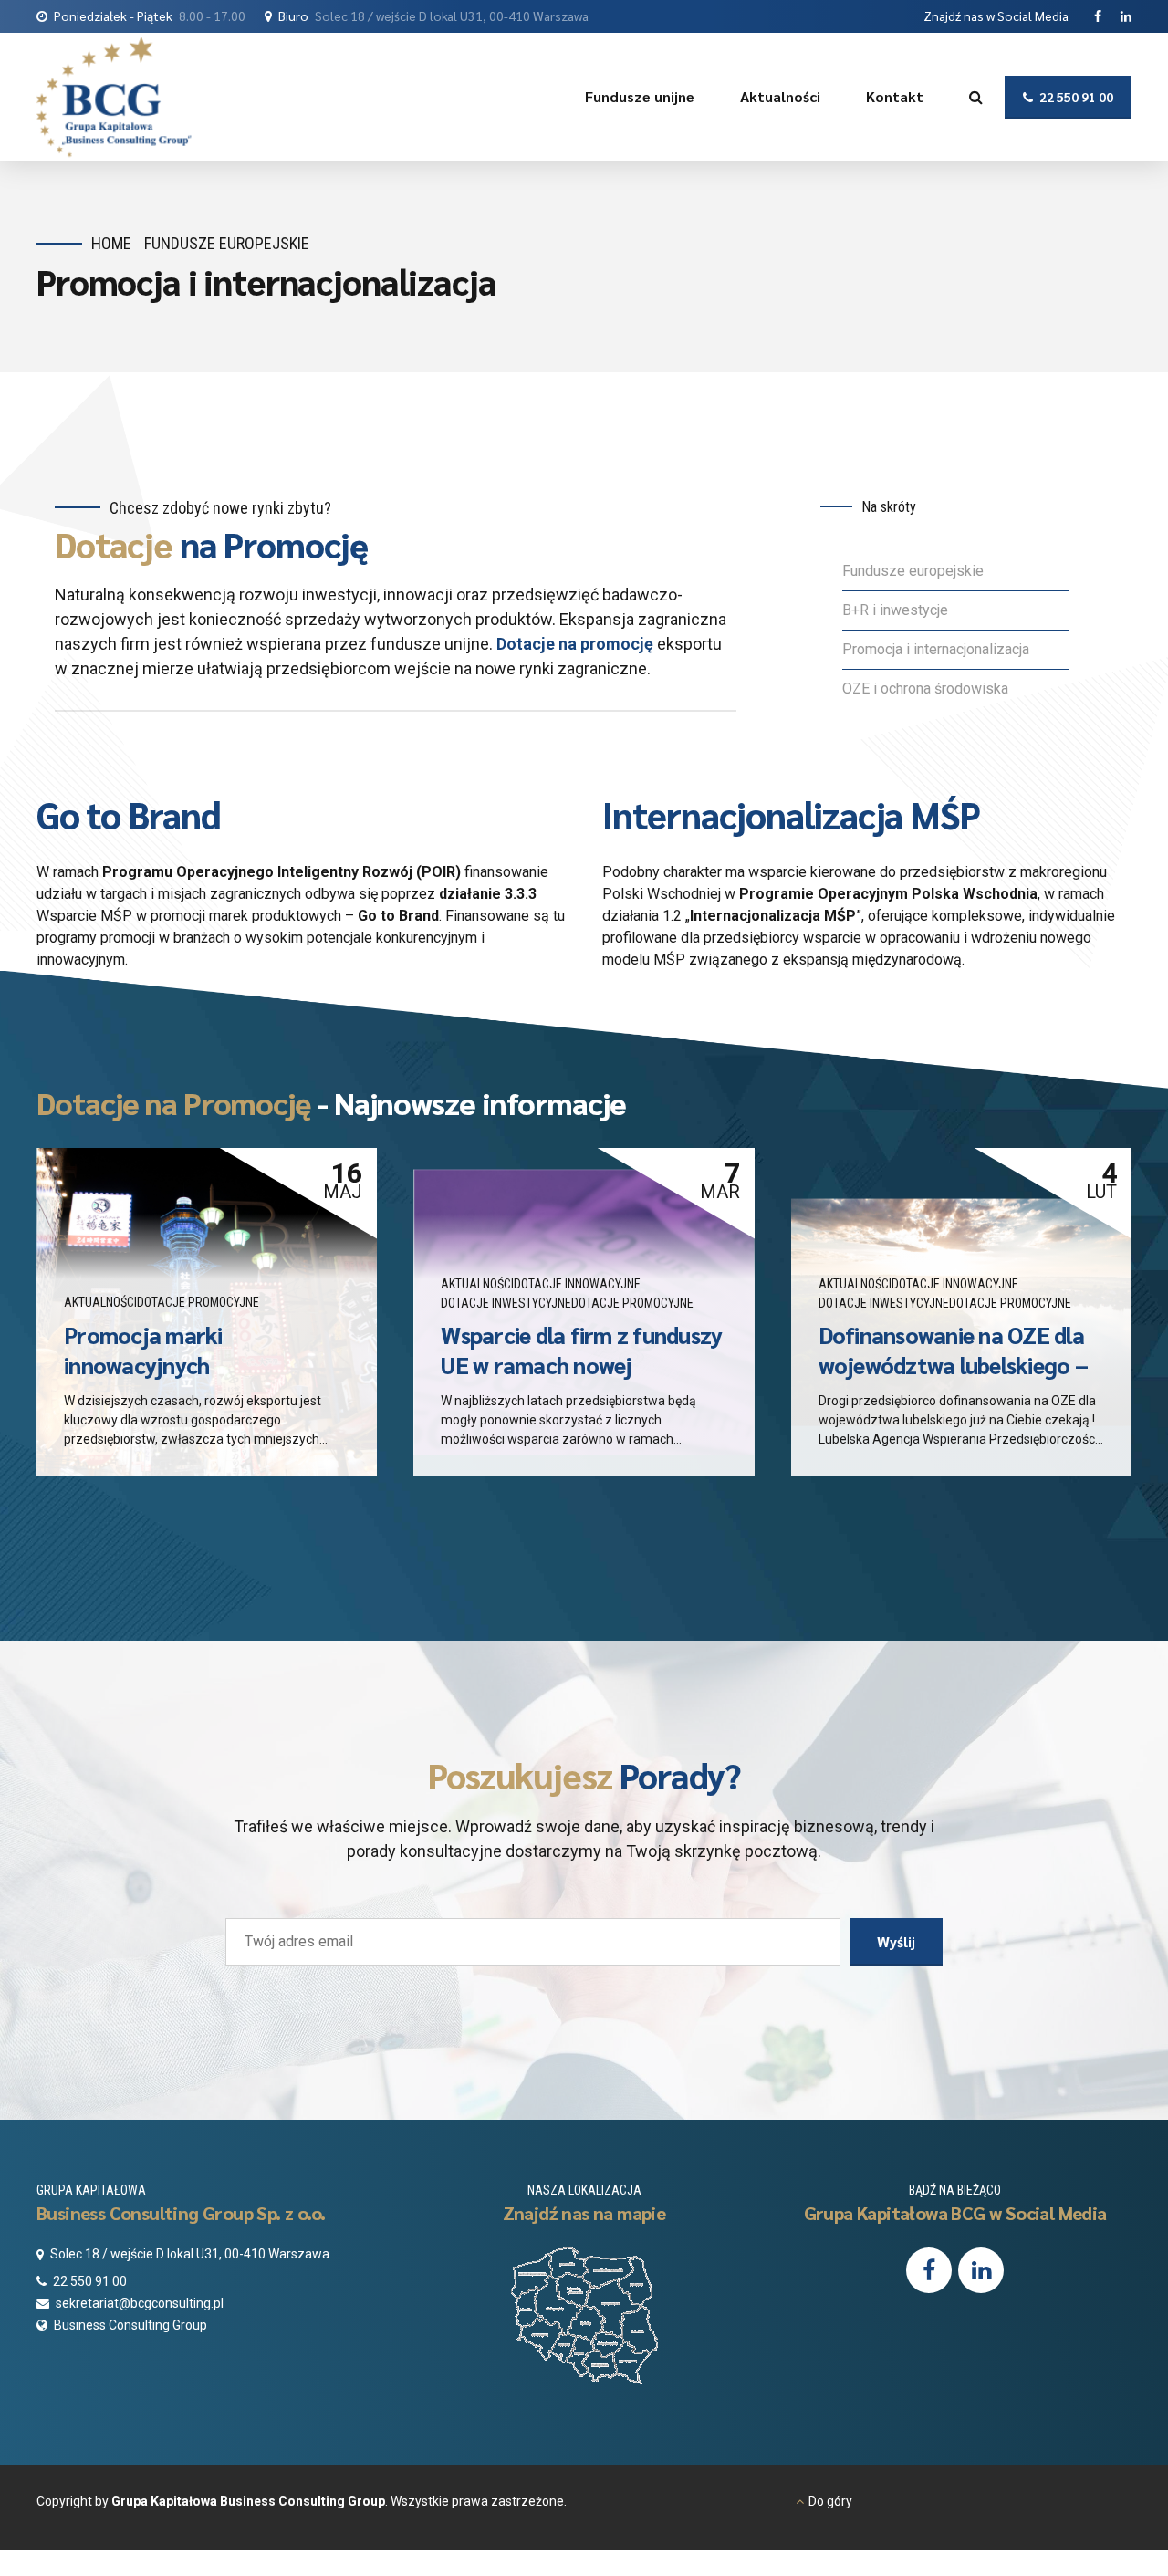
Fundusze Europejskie (227, 243)
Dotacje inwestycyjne (506, 1303)
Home (111, 243)
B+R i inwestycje (897, 610)
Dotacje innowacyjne (577, 1284)
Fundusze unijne (640, 96)
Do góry (830, 2501)
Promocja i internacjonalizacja (936, 649)
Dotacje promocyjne (198, 1302)
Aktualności (780, 96)
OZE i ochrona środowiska (925, 688)
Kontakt (895, 96)
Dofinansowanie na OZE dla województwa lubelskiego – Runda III (953, 1365)
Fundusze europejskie (913, 571)
